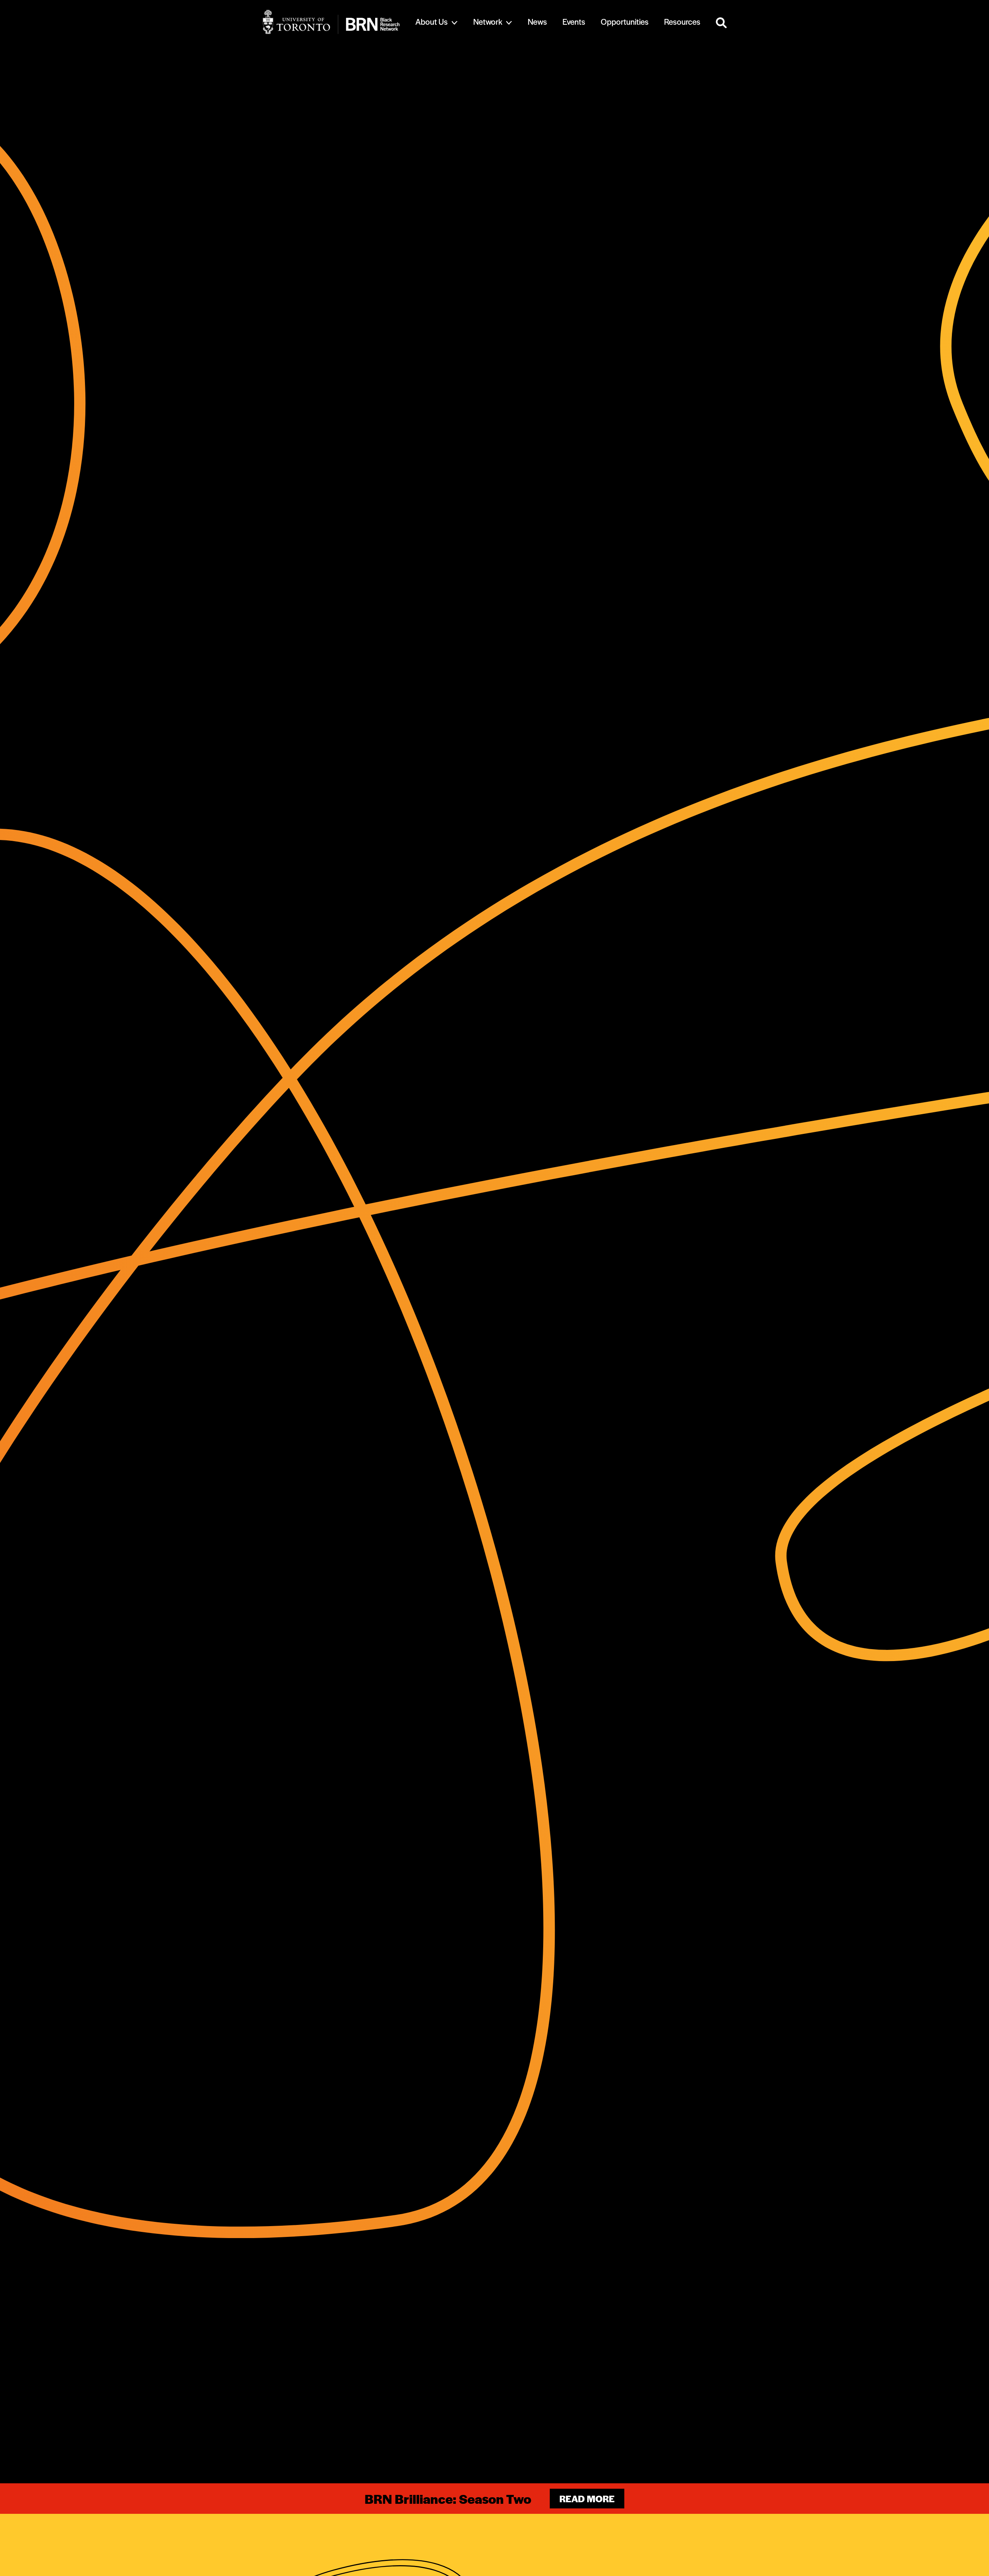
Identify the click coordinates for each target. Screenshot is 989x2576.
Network (488, 21)
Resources (682, 21)
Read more (587, 2499)
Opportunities (625, 21)
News (537, 21)
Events (574, 21)
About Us (432, 21)
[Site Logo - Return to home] (331, 22)
